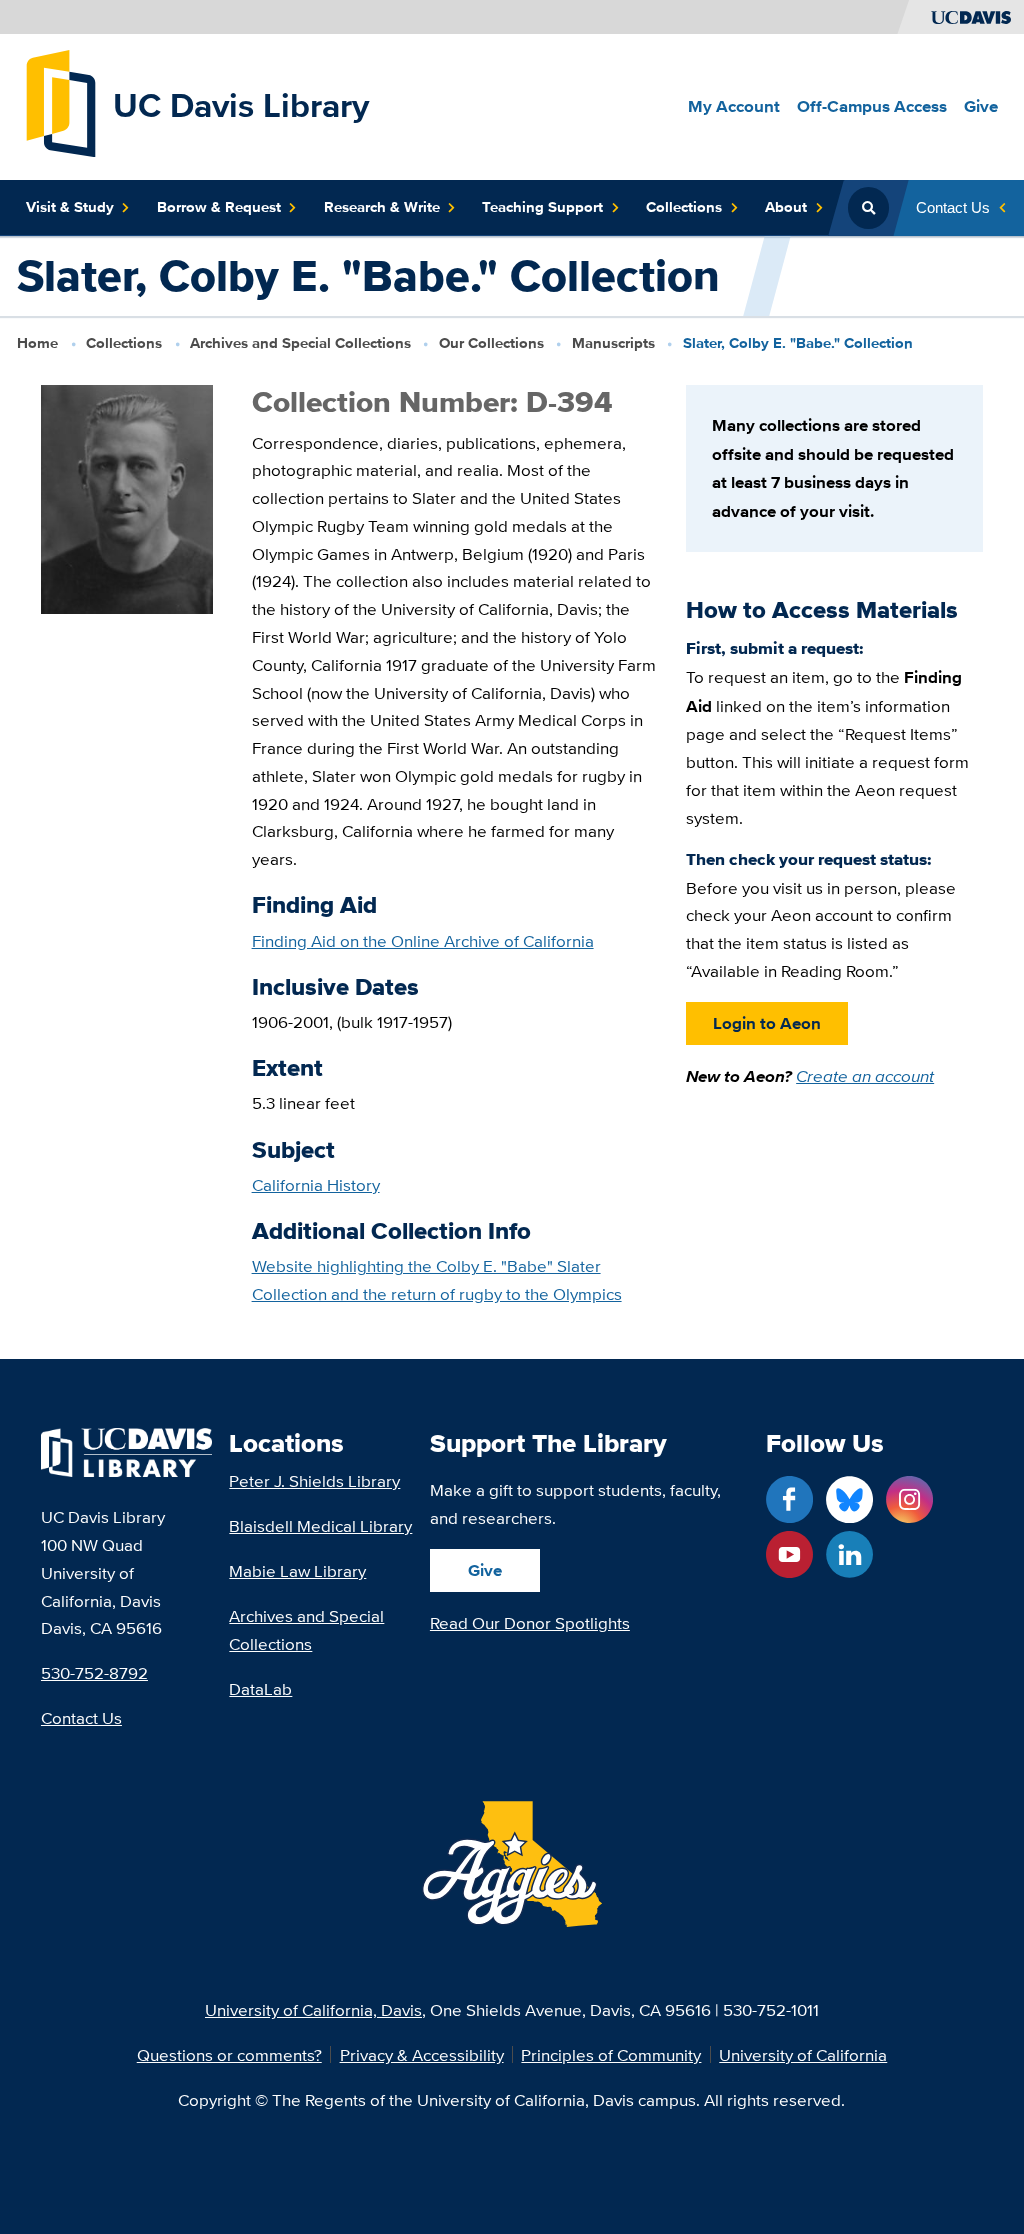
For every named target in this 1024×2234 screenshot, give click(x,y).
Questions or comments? (229, 2054)
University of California (803, 2054)
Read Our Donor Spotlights (530, 1622)
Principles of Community (611, 2054)
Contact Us (81, 1717)
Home (37, 343)
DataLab (260, 1688)
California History (316, 1184)
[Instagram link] (909, 1499)
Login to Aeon (767, 1023)
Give (485, 1570)
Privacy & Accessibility (422, 2054)
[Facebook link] (789, 1499)
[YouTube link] (789, 1554)
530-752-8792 (94, 1672)
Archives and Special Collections (300, 343)
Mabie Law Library (297, 1570)
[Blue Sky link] (849, 1499)
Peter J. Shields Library (314, 1480)
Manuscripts (613, 343)
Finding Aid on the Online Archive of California (423, 940)
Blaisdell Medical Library (320, 1525)
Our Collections (491, 343)
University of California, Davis (313, 2009)
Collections (124, 343)
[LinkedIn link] (849, 1554)
